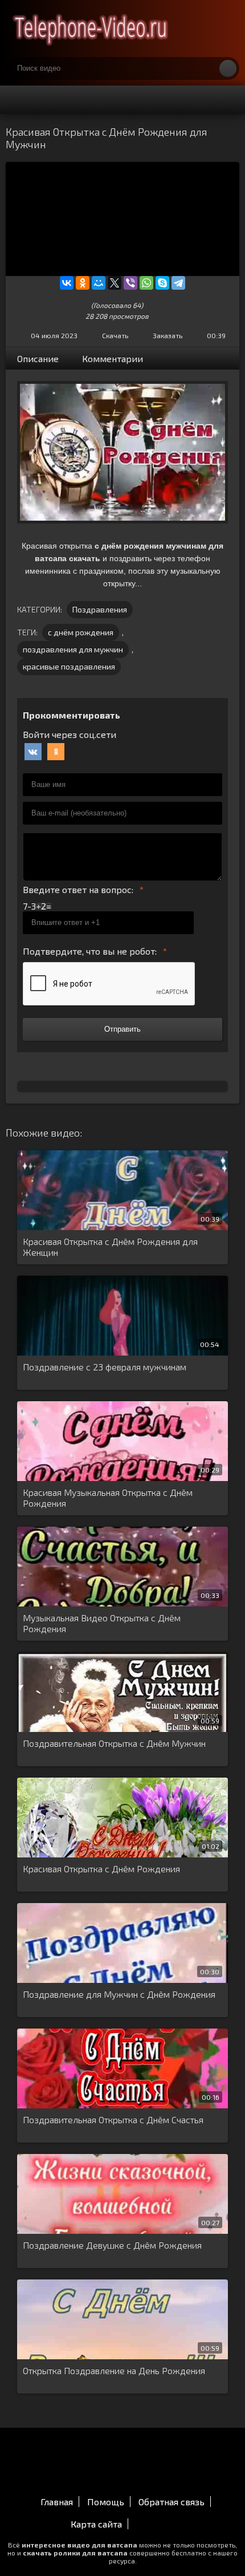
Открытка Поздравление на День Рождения (114, 2370)
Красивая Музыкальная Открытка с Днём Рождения (108, 1498)
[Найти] (228, 68)
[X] (115, 283)
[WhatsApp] (146, 283)
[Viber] (130, 283)
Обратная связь (171, 2502)
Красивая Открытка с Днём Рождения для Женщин (110, 1247)
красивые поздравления (69, 666)
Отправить (122, 1029)
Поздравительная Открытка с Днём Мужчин (114, 1743)
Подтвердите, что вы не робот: (90, 951)
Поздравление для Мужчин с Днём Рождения (119, 1994)
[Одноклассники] (83, 283)
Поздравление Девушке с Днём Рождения (112, 2245)
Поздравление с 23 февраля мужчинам (105, 1367)
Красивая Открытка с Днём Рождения (101, 1869)
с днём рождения (81, 632)
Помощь (106, 2502)
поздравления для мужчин (73, 649)
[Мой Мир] (99, 283)
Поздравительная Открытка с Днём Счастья (113, 2119)
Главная (57, 2502)
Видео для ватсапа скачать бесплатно (91, 29)
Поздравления (100, 609)
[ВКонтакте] (67, 283)
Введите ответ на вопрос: (78, 889)
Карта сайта (96, 2524)
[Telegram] (178, 283)
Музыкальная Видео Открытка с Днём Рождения (102, 1623)
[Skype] (162, 283)
